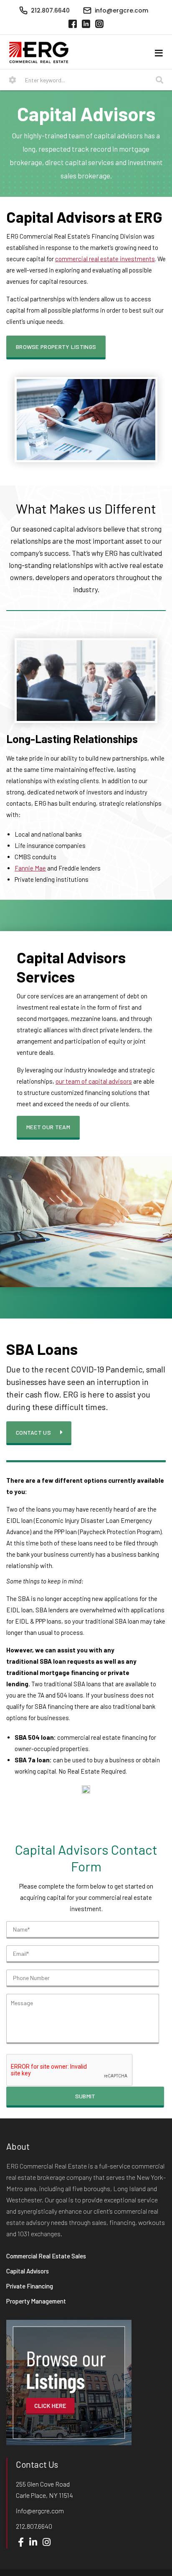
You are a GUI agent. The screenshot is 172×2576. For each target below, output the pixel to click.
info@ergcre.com (40, 2511)
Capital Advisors (28, 2271)
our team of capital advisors (94, 1081)
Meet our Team (48, 1127)
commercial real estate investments (105, 259)
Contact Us (33, 1432)
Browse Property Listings (56, 347)
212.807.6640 (34, 2526)
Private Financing (30, 2286)
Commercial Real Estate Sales (46, 2256)
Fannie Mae (30, 868)
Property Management (36, 2301)
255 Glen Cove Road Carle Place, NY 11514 (44, 2489)
